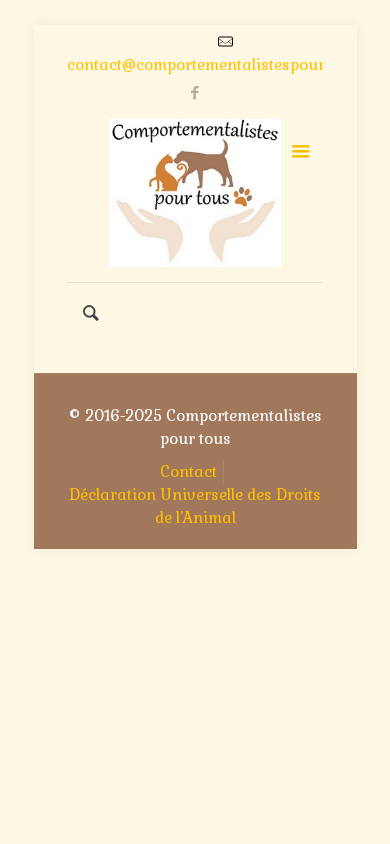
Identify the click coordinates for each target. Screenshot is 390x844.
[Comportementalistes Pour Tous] (195, 193)
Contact (188, 471)
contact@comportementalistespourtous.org (226, 64)
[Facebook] (195, 92)
